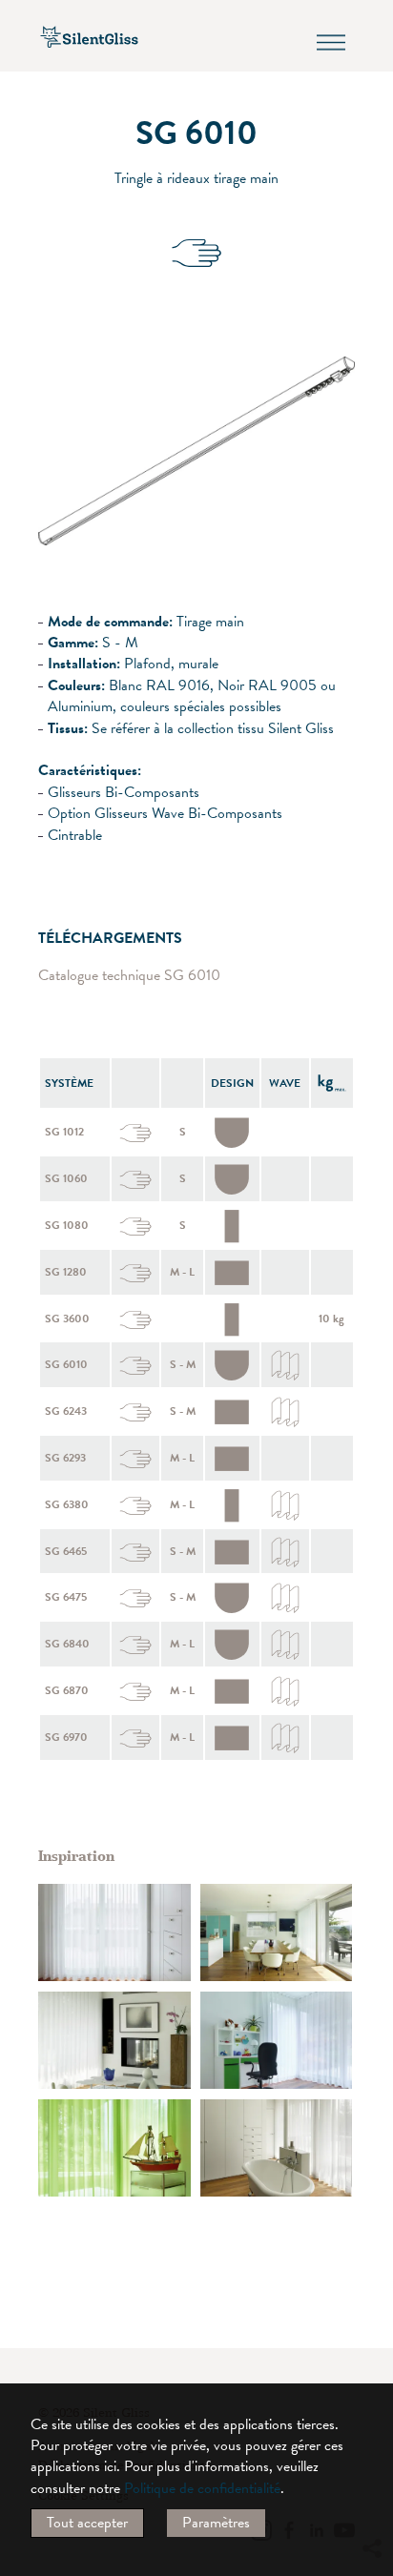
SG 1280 (66, 1272)
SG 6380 (67, 1504)
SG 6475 (66, 1597)
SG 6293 (65, 1458)
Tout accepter (87, 2523)
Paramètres (216, 2523)
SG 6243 (66, 1411)
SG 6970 (66, 1737)
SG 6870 (67, 1690)
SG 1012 (64, 1132)
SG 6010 (66, 1364)
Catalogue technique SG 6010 (129, 976)
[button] (371, 2375)
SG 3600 (67, 1319)
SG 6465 (66, 1551)
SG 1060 (66, 1178)
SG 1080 (67, 1225)
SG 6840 (67, 1644)
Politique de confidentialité (202, 2488)
